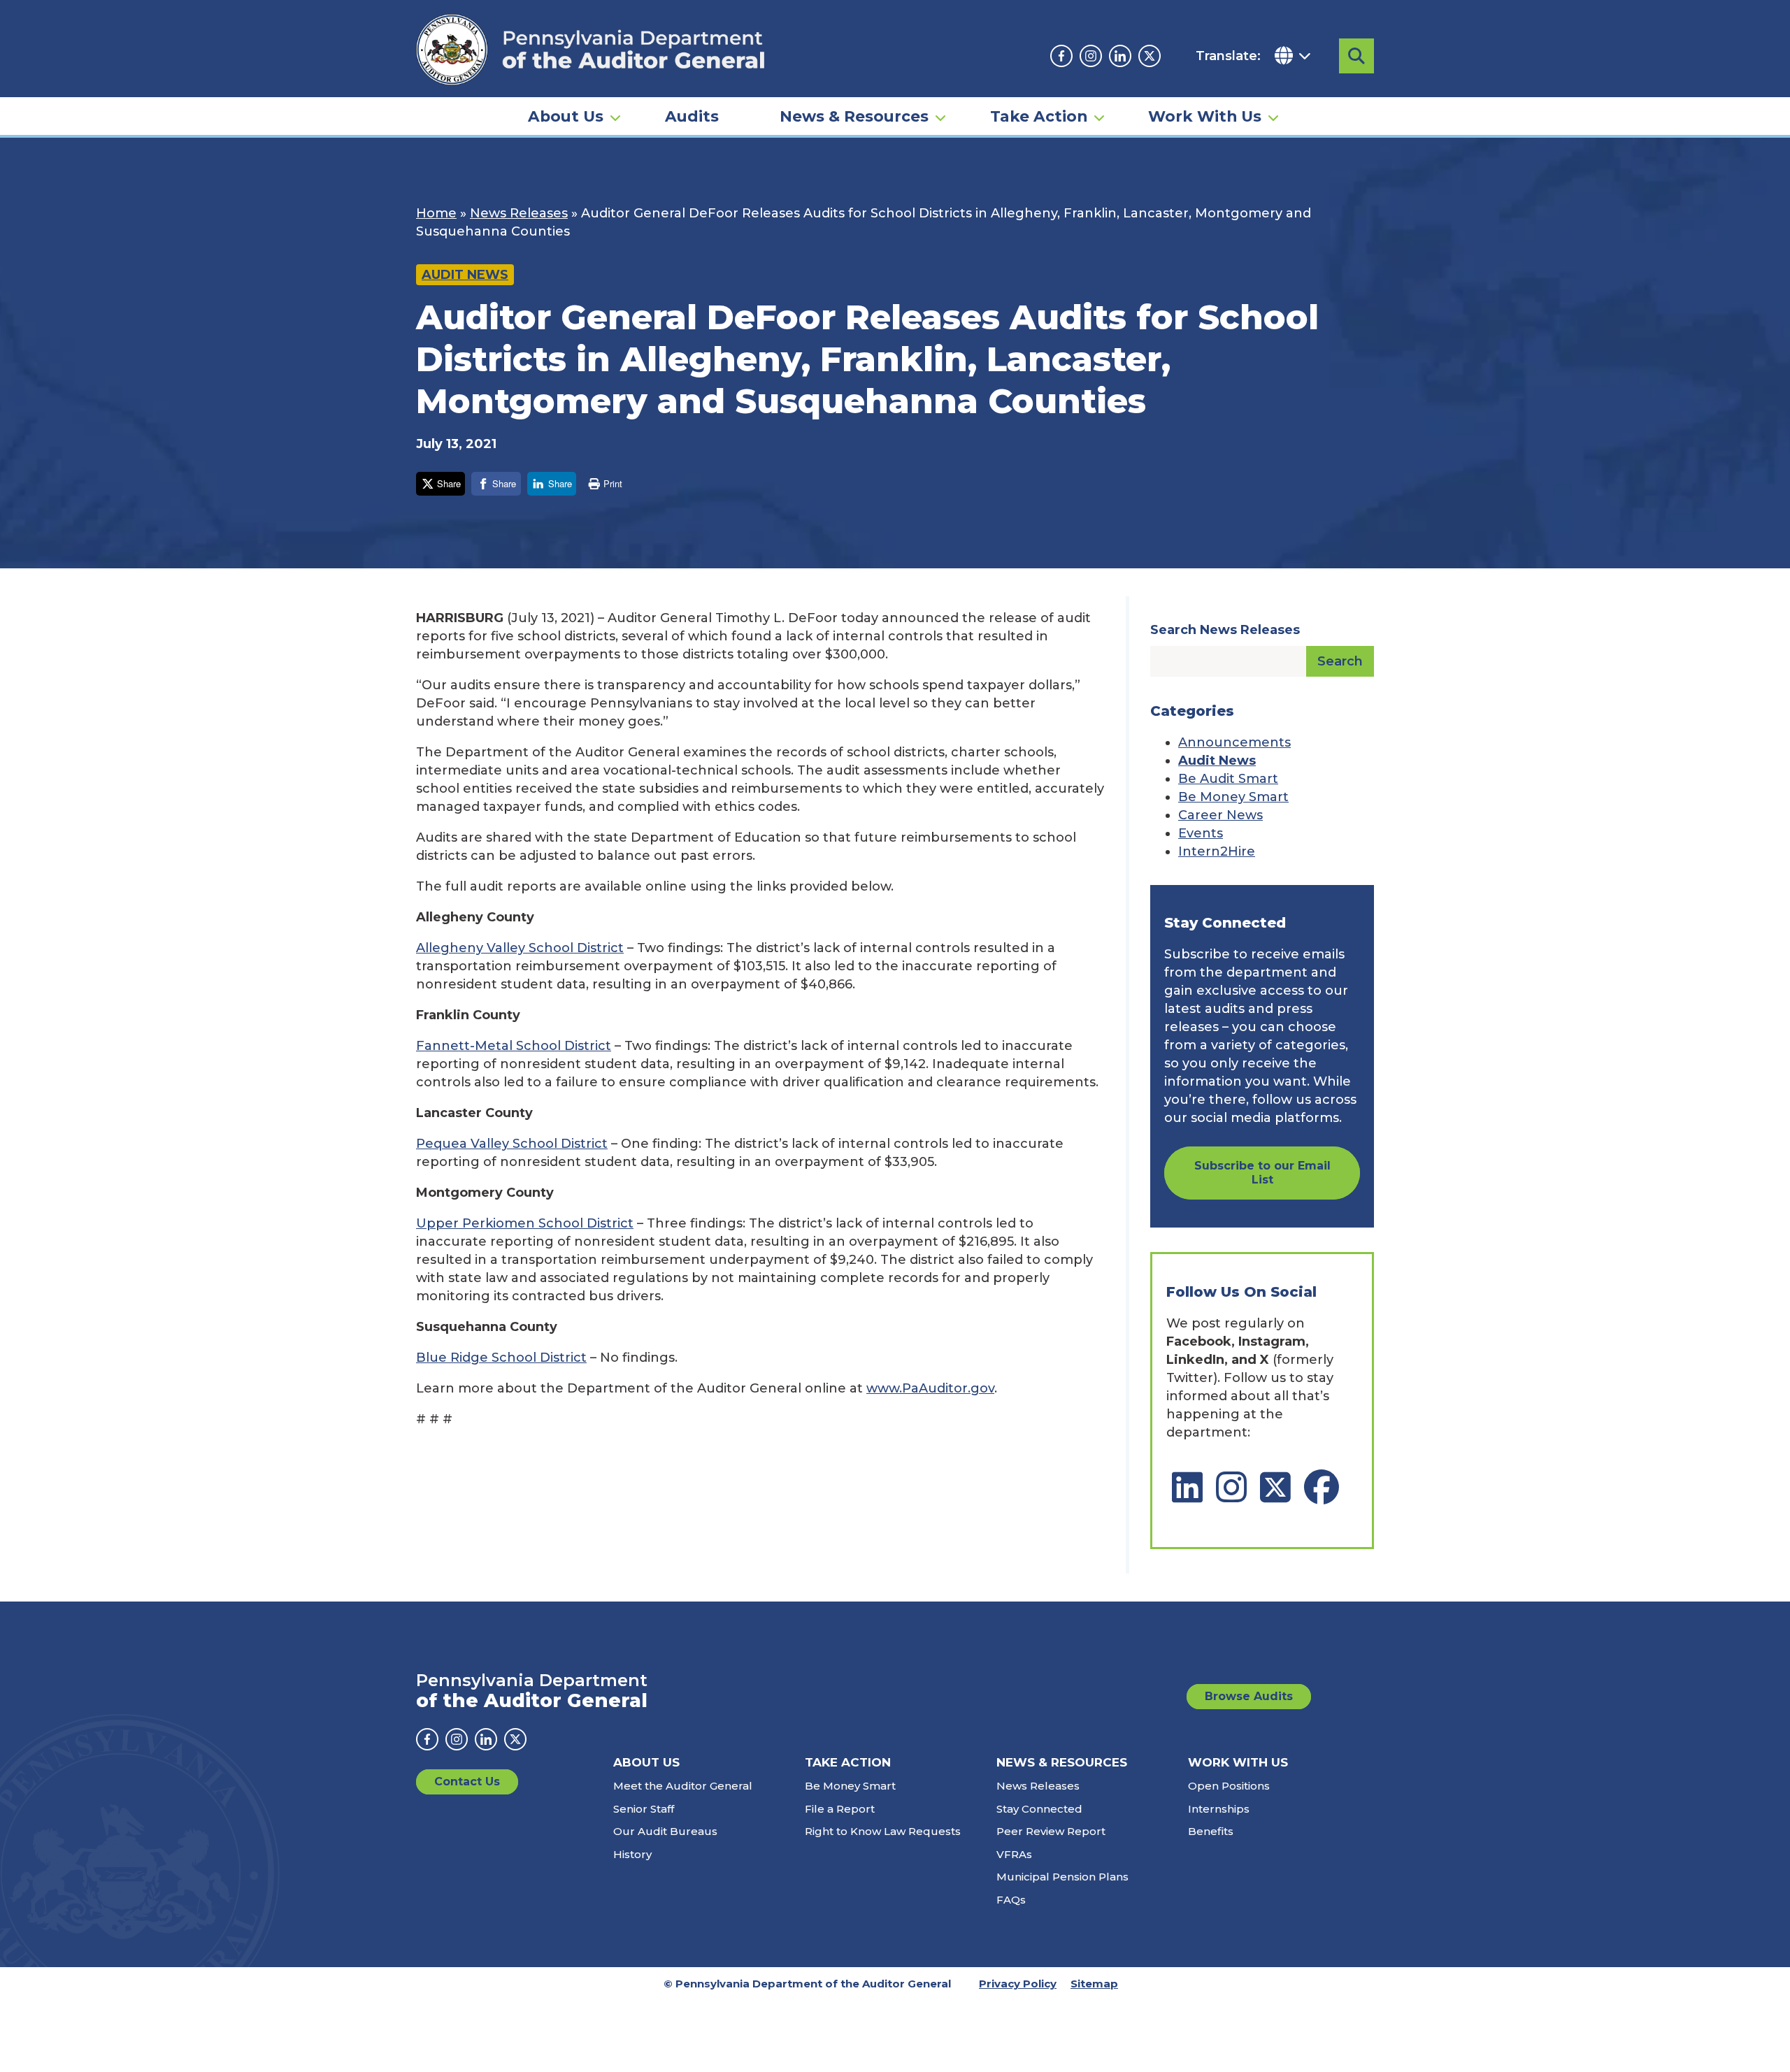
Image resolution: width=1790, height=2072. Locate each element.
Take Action (1039, 116)
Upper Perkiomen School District (525, 1223)
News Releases (519, 213)
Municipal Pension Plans (1062, 1877)
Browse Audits (1249, 1696)
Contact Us (467, 1782)
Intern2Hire (1217, 851)
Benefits (1211, 1831)
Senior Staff (644, 1809)
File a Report (840, 1809)
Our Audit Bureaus (665, 1831)
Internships (1219, 1809)
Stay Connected (1039, 1809)
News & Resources (854, 116)
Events (1201, 833)
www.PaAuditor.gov (930, 1388)
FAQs (1011, 1900)
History (632, 1854)
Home (436, 213)
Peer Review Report (1051, 1831)
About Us (566, 116)
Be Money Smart (1233, 797)
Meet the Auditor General (683, 1786)
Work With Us (1205, 116)
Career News (1220, 815)
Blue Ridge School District (501, 1358)
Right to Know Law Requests (883, 1831)
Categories (1192, 711)
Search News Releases (1225, 630)
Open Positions (1229, 1786)
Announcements (1234, 742)
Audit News (465, 275)
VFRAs (1014, 1854)
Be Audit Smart (1228, 779)
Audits (692, 116)
